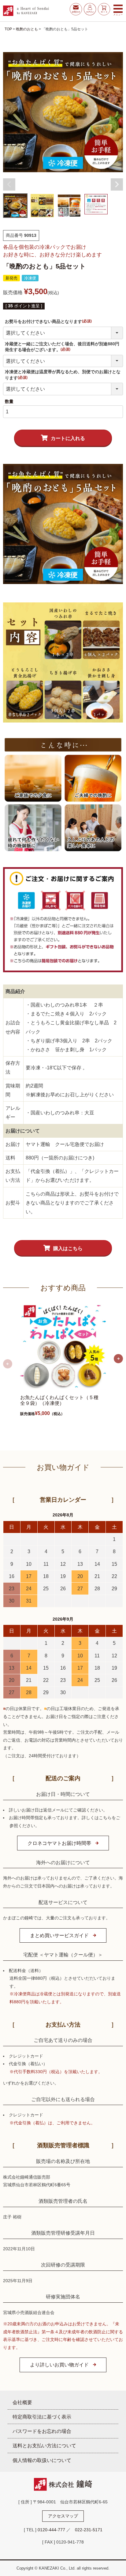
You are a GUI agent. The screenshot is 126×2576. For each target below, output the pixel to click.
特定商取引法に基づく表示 (42, 2417)
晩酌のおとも (27, 29)
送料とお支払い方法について (44, 2445)
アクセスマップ (63, 2516)
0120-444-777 (51, 2530)
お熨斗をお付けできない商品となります (49, 321)
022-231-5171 (89, 2530)
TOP (8, 29)
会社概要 (22, 2402)
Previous (9, 184)
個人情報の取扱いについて (42, 2460)
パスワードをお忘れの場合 (42, 2431)
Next (117, 184)
